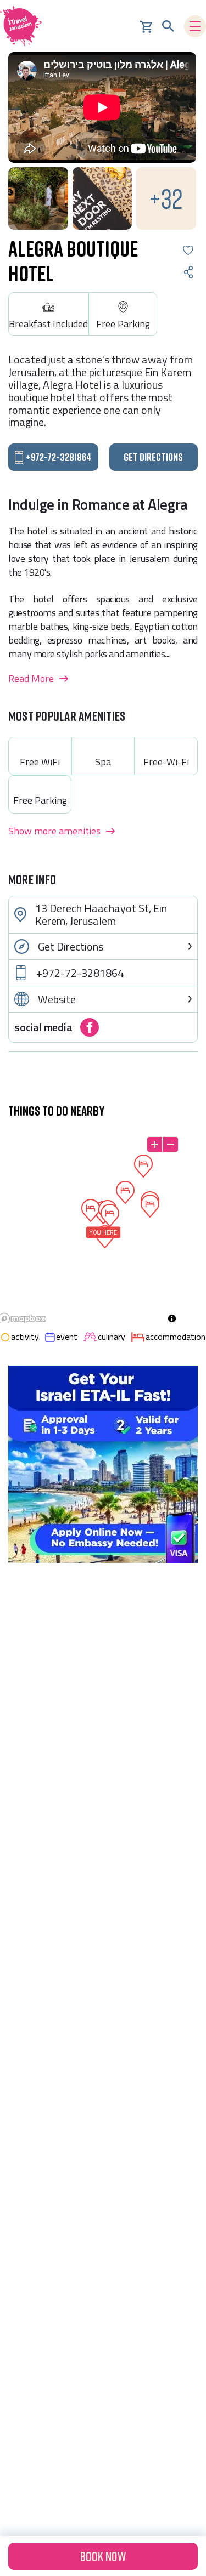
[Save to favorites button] (188, 250)
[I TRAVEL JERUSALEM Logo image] (25, 26)
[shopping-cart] (146, 26)
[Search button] (168, 26)
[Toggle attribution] (172, 1318)
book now (103, 2556)
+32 (166, 198)
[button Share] (188, 272)
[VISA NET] (103, 1464)
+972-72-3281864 (80, 973)
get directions (153, 457)
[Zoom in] (155, 1144)
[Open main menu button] (195, 26)
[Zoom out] (171, 1144)
